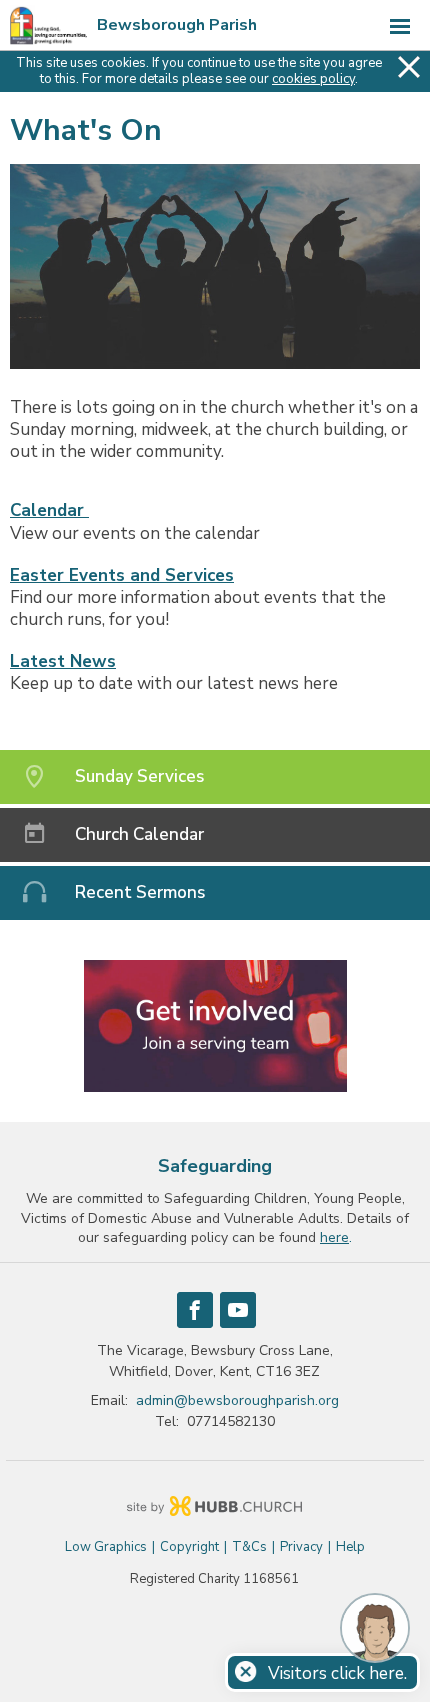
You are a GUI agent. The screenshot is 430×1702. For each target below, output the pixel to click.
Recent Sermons (140, 892)
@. (237, 1400)
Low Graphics (106, 1547)
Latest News (63, 661)
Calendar (49, 510)
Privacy (301, 1547)
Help (350, 1547)
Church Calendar (139, 834)
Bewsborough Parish (177, 25)
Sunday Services (139, 776)
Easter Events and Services (122, 575)
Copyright (189, 1547)
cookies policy (313, 79)
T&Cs (249, 1547)
